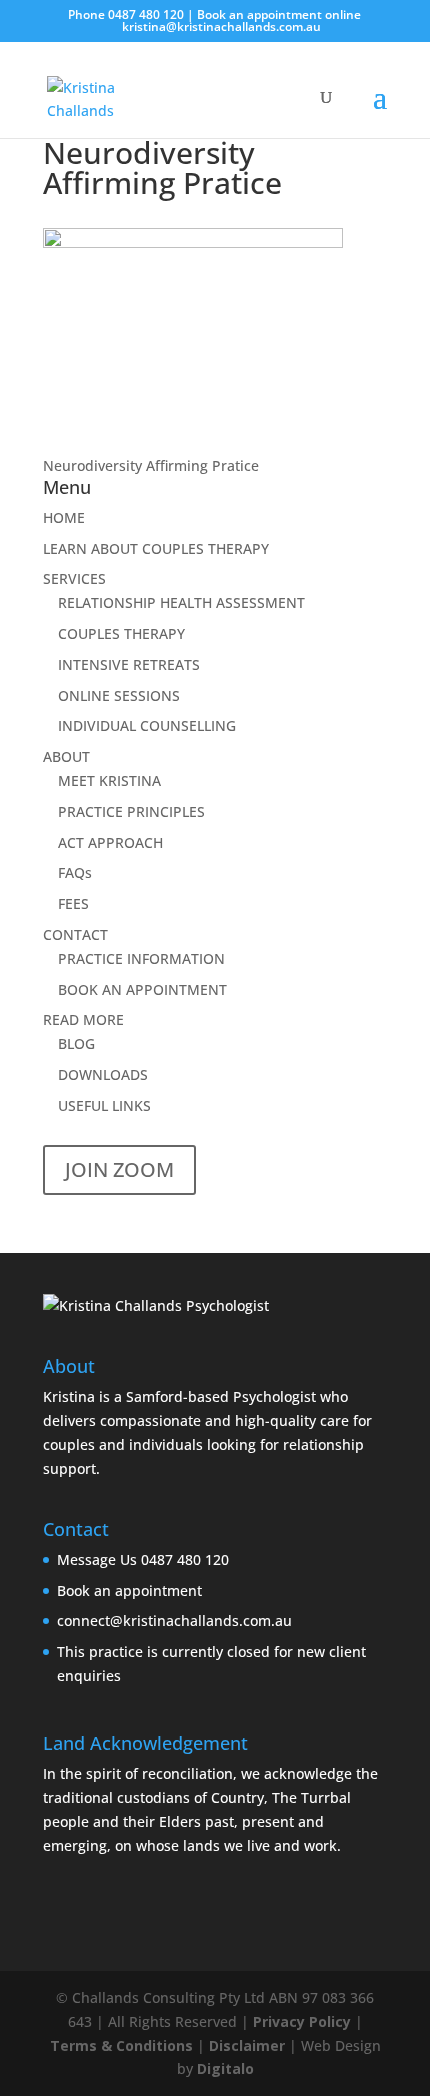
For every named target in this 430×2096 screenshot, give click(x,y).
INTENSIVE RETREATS (129, 664)
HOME (64, 517)
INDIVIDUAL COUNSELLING (147, 725)
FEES (73, 903)
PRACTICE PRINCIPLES (131, 811)
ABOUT (66, 756)
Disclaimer (247, 2045)
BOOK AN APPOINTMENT (142, 989)
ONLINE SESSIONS (119, 695)
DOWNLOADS (103, 1074)
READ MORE (83, 1019)
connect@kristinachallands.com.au (174, 1620)
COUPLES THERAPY (121, 633)
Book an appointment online (279, 14)
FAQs (75, 872)
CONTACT (75, 934)
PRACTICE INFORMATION (141, 958)
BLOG (76, 1043)
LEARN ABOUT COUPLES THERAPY (156, 548)
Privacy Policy (302, 2021)
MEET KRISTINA (109, 780)
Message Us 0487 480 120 (143, 1559)
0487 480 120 (146, 14)
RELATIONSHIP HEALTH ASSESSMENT (181, 602)
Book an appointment (129, 1590)
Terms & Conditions (121, 2045)
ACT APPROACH (110, 842)
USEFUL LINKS (104, 1105)
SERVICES (74, 578)
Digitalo (225, 2068)
